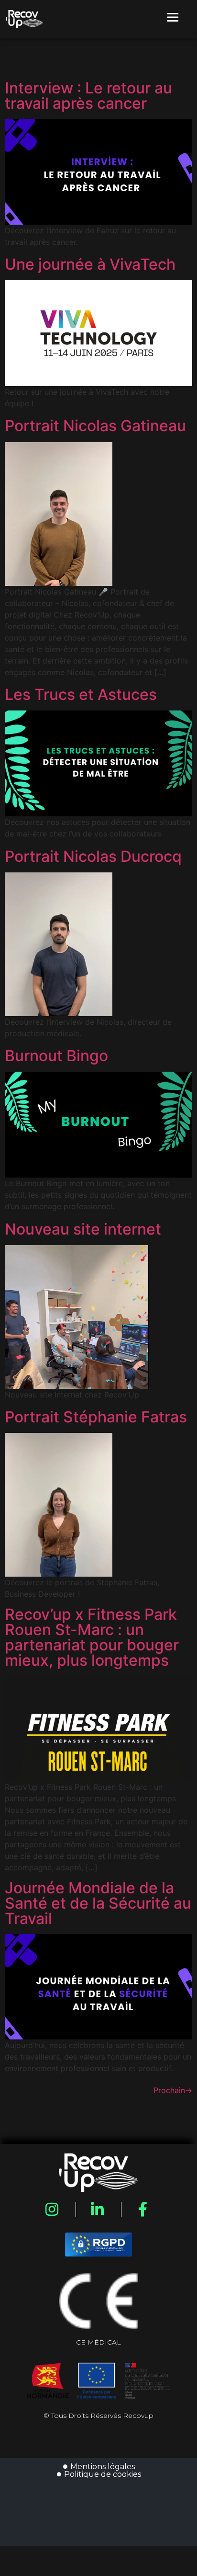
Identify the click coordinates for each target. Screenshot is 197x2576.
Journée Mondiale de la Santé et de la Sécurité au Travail (98, 1903)
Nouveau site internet (83, 1229)
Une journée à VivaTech (90, 264)
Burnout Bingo (56, 1056)
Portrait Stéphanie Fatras (96, 1417)
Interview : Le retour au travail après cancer (88, 96)
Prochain (173, 2090)
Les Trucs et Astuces (81, 695)
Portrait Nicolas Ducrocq (93, 857)
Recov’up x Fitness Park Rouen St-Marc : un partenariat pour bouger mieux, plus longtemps (92, 1637)
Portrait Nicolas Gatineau (95, 426)
